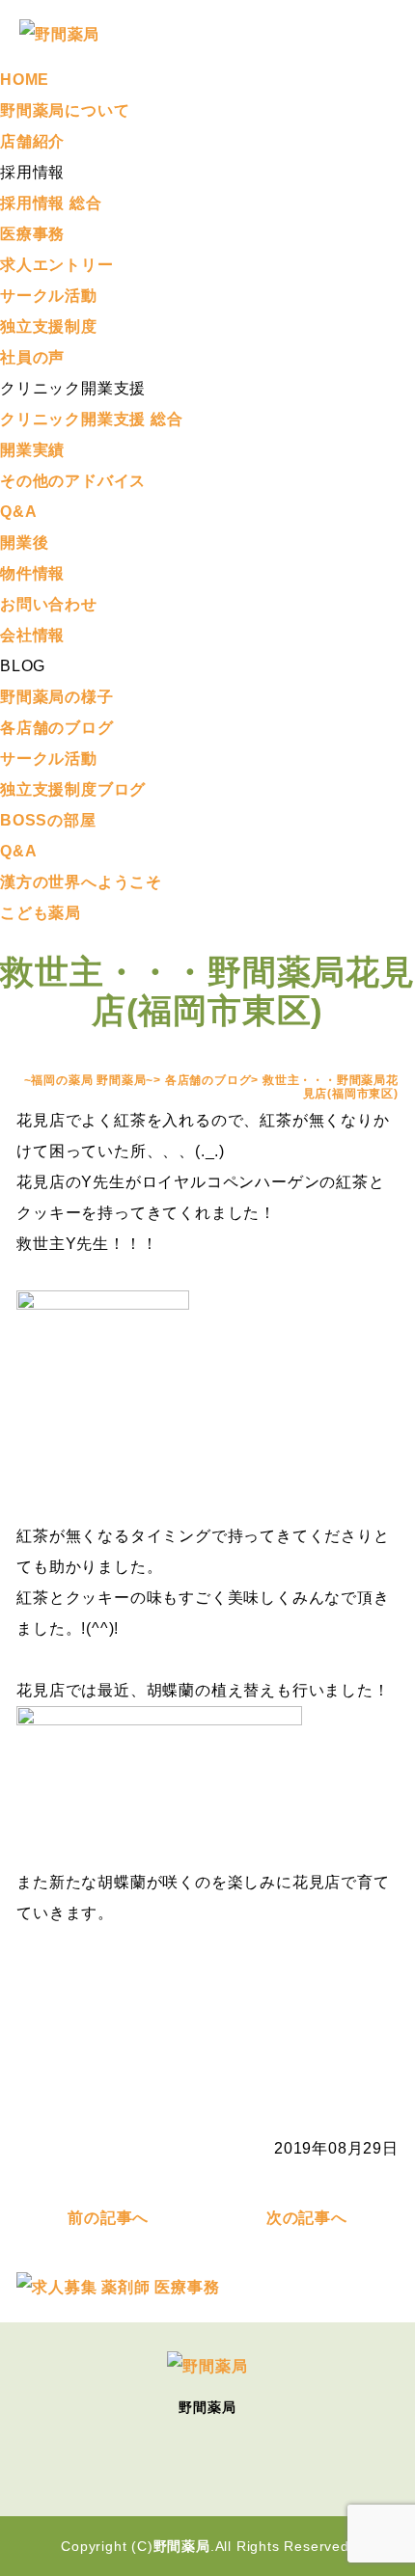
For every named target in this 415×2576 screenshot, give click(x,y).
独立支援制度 (49, 326)
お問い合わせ (49, 604)
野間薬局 (182, 2546)
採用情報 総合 (51, 203)
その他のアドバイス (73, 481)
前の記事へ (108, 2218)
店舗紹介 (32, 141)
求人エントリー (57, 265)
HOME (25, 80)
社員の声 (32, 357)
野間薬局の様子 (57, 697)
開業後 (24, 542)
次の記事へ (307, 2218)
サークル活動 (49, 296)
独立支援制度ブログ (73, 789)
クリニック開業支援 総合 (92, 419)
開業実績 (32, 450)
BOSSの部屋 (48, 820)
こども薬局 (41, 913)
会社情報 (32, 635)
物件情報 (32, 573)
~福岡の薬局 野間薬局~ (89, 1080)
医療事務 (32, 234)
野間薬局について (65, 110)
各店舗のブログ (57, 728)
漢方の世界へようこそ (81, 882)
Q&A (18, 512)
